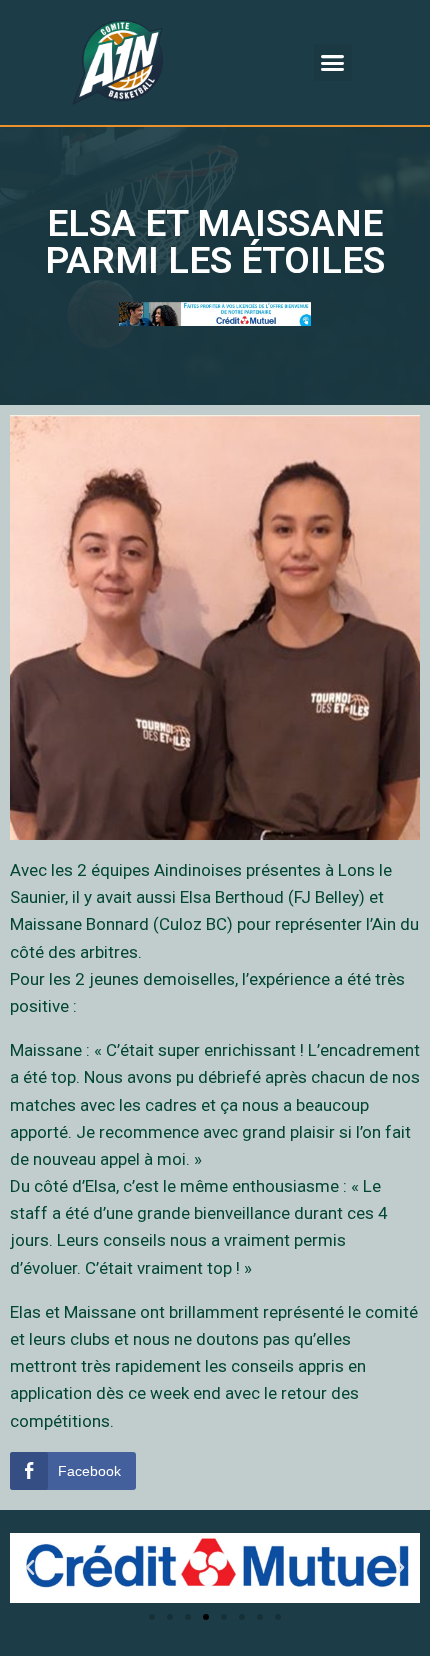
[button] (333, 63)
